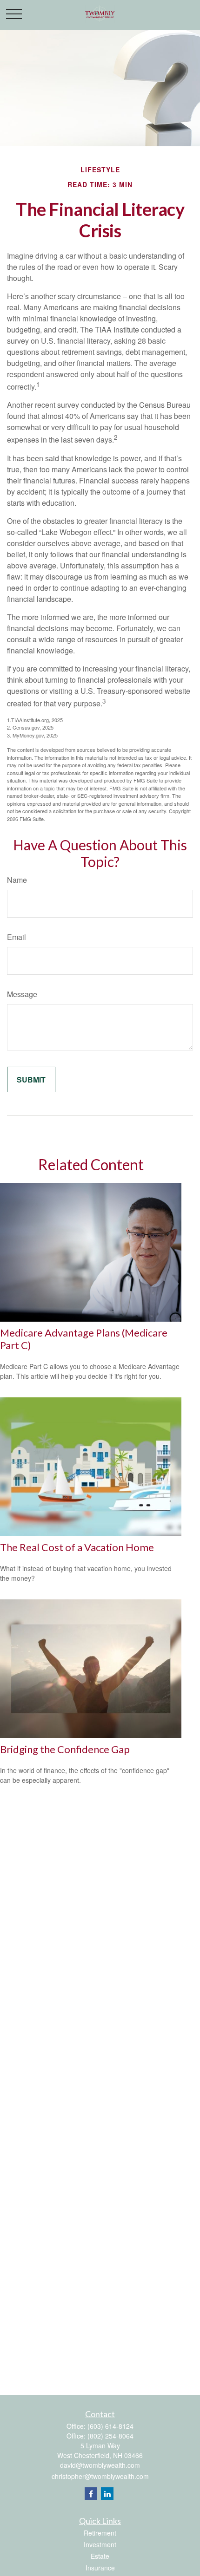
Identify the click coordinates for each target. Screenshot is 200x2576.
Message (22, 994)
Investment (100, 2544)
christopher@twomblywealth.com (100, 2476)
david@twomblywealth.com (100, 2465)
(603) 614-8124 (110, 2426)
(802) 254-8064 (110, 2436)
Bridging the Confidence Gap (65, 1749)
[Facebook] (91, 2494)
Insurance (100, 2568)
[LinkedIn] (107, 2494)
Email (17, 937)
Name (17, 880)
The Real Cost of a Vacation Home (77, 1547)
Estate (100, 2556)
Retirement (100, 2533)
